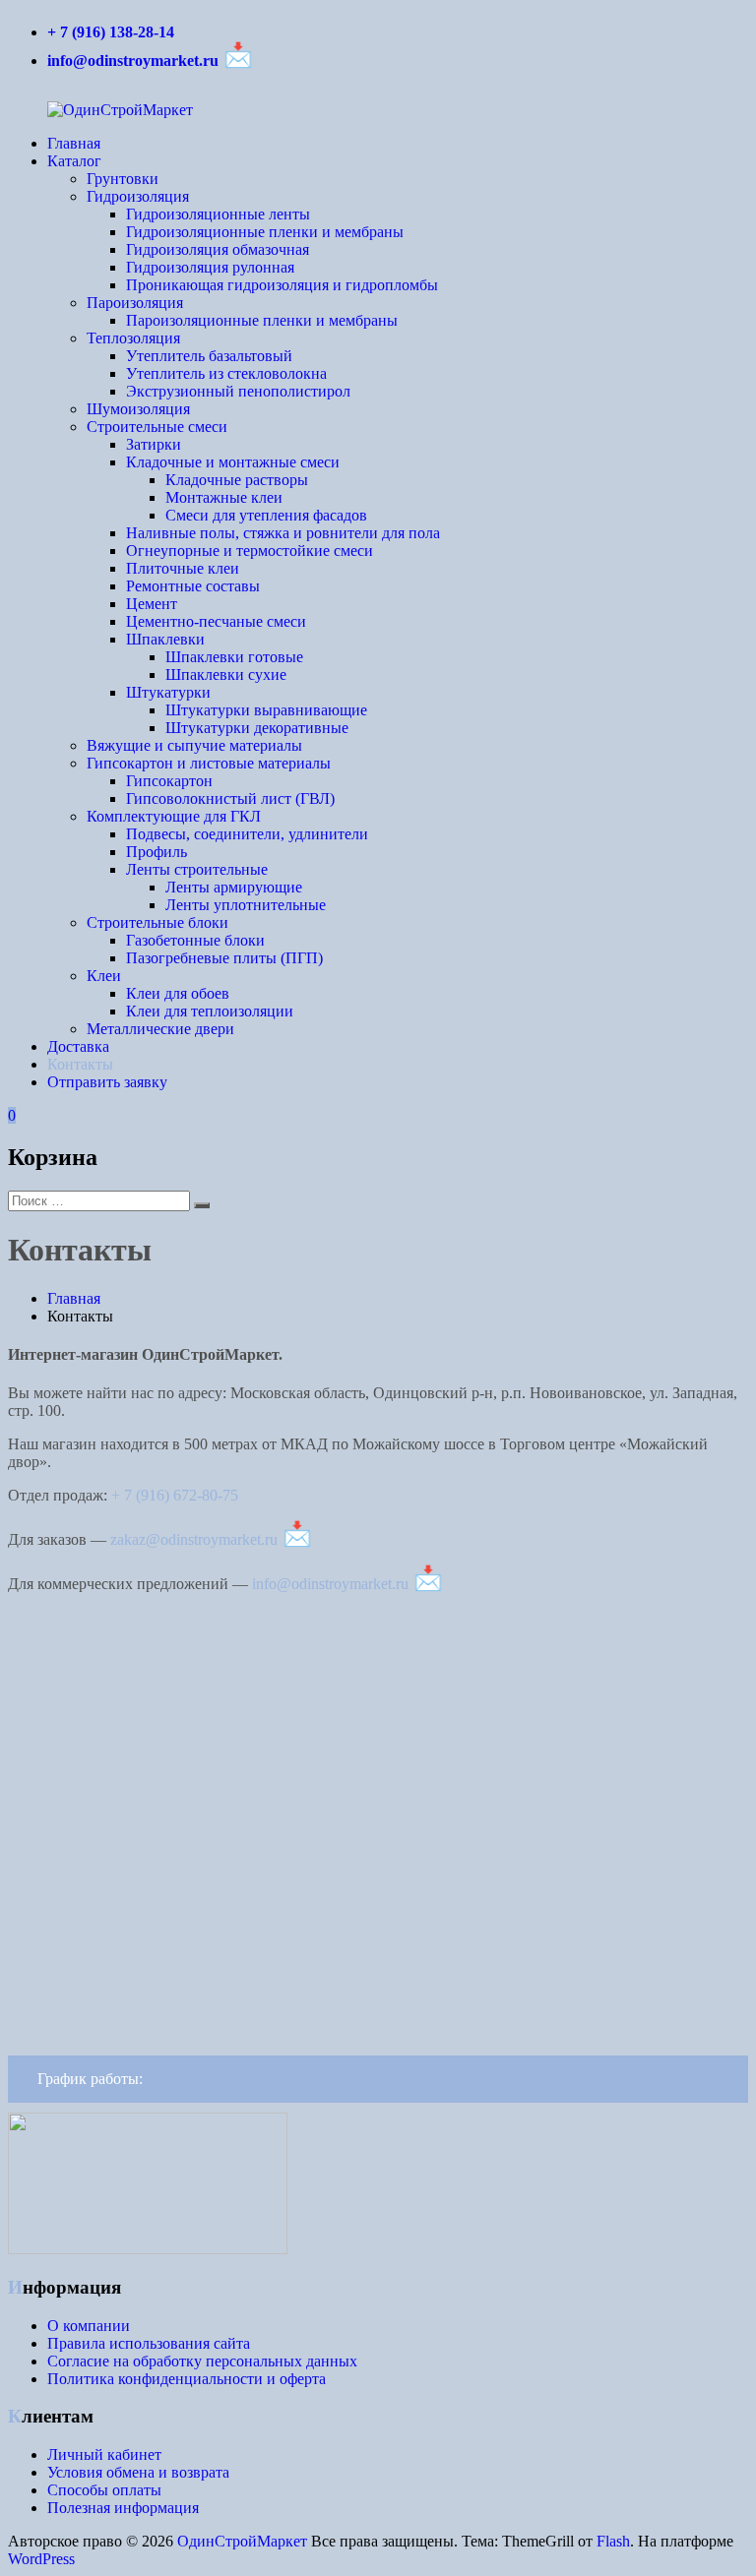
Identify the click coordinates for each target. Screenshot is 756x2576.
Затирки (154, 444)
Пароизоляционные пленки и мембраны (262, 320)
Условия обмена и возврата (138, 2472)
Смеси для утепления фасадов (266, 515)
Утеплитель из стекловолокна (226, 373)
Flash (613, 2541)
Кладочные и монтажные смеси (233, 462)
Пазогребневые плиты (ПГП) (224, 958)
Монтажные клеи (224, 497)
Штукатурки (168, 692)
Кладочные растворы (237, 480)
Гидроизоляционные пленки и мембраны (265, 232)
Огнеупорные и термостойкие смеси (250, 551)
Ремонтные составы (193, 586)
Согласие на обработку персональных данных (202, 2361)
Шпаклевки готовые (234, 657)
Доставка (78, 1046)
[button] (378, 2079)
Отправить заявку (107, 1082)
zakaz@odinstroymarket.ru (194, 1539)
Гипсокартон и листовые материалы (209, 763)
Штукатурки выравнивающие (266, 710)
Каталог (74, 161)
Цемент (152, 604)
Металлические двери (160, 1029)
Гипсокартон (169, 781)
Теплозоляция (133, 338)
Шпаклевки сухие (226, 675)
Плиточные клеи (183, 568)
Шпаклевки (165, 639)
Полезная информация (123, 2508)
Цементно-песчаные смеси (216, 621)
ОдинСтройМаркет (242, 2541)
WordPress (41, 2559)
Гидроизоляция (138, 196)
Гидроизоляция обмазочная (218, 249)
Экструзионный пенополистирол (238, 391)
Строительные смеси (157, 427)
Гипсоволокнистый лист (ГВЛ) (230, 798)
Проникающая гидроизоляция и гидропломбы (282, 285)
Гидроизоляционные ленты (218, 214)
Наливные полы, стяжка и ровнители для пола (283, 533)
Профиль (157, 852)
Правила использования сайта (149, 2343)
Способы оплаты (104, 2490)
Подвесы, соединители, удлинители (247, 834)
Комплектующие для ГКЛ (174, 816)
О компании (89, 2326)
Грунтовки (123, 179)
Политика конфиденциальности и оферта (187, 2379)
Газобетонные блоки (195, 940)
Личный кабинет (104, 2454)
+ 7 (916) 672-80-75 (175, 1495)
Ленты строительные (197, 869)
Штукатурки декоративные (257, 728)
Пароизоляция (135, 303)
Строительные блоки (157, 922)
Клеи (104, 976)
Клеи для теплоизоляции (210, 1011)
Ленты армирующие (234, 887)
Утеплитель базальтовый (209, 356)
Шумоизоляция (138, 409)
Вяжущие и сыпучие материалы (194, 745)
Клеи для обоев (178, 993)
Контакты (80, 1064)
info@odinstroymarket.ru (133, 61)
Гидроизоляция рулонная (210, 267)
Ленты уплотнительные (246, 905)
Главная (74, 143)
